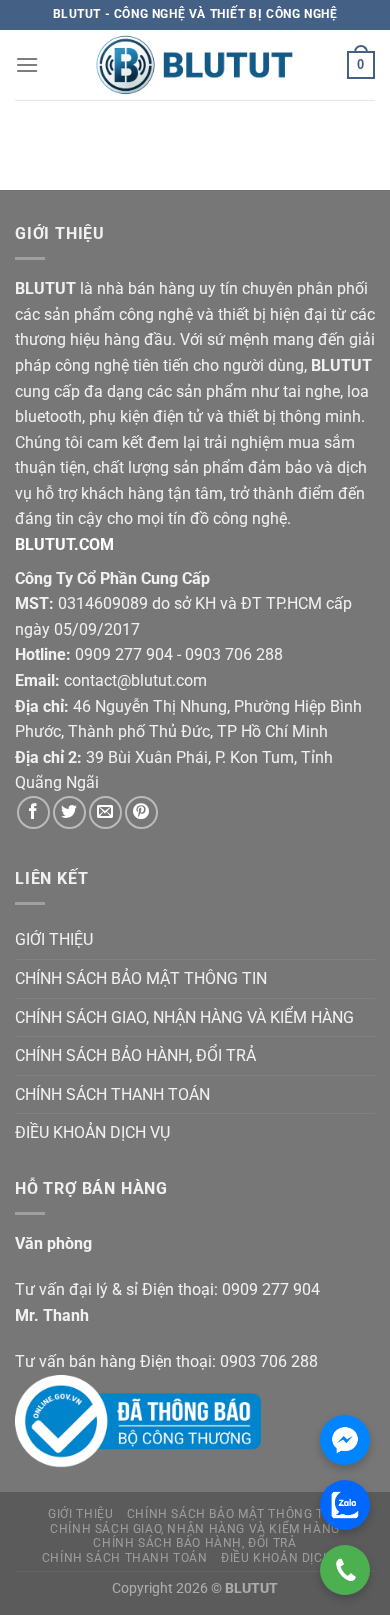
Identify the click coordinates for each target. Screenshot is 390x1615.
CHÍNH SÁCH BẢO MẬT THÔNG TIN (141, 978)
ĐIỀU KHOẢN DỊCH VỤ (92, 1132)
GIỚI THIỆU (54, 939)
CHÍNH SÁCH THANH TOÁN (112, 1094)
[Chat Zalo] (345, 1505)
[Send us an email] (105, 812)
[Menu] (27, 64)
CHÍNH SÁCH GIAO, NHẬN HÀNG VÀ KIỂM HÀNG (184, 1017)
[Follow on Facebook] (33, 812)
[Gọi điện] (345, 1570)
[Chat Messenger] (345, 1440)
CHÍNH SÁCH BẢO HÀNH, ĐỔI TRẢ (135, 1055)
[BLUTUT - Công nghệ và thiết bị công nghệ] (195, 65)
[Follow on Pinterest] (141, 812)
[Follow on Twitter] (69, 812)
